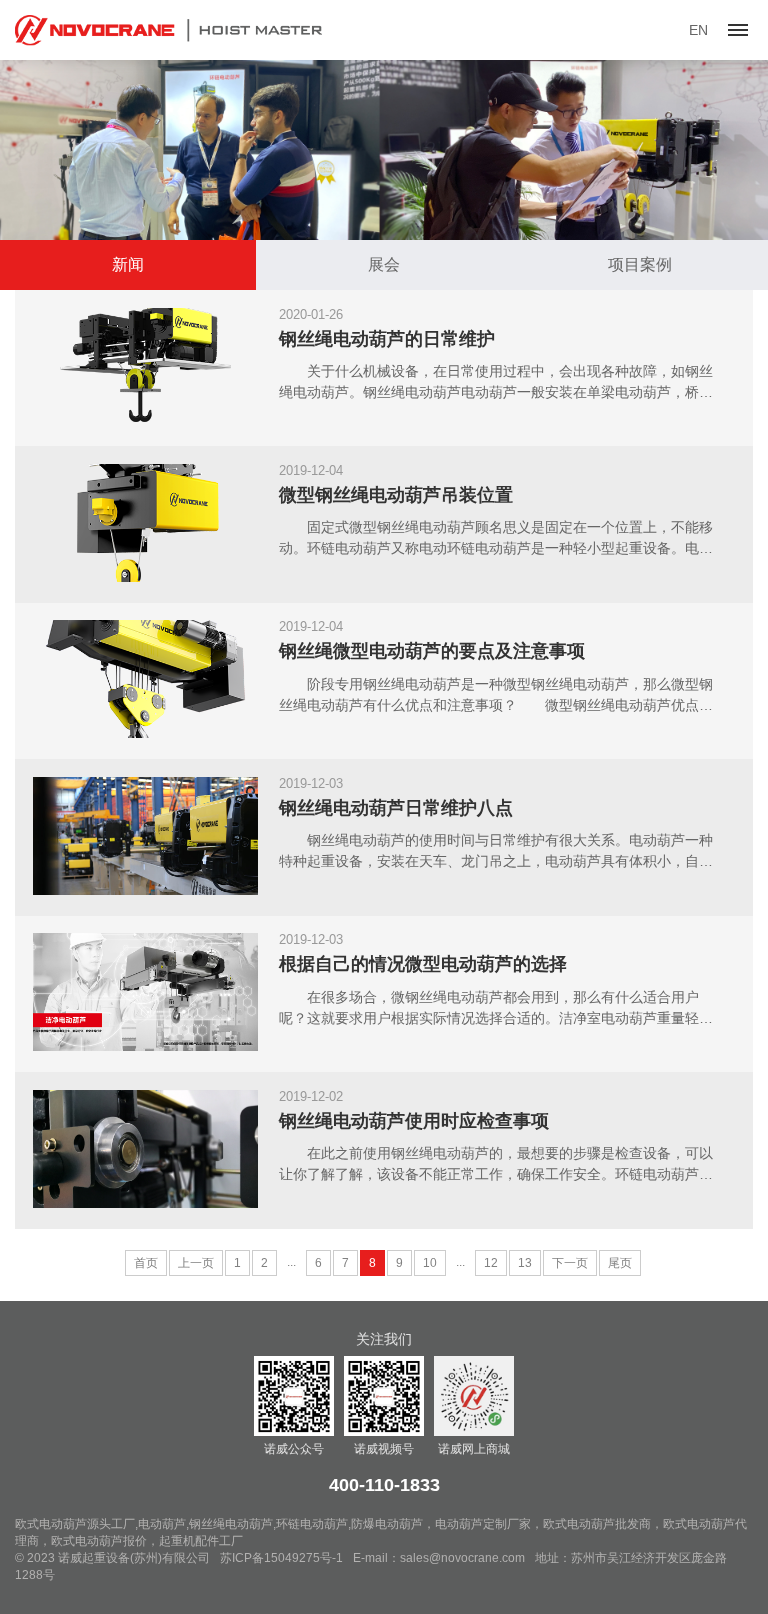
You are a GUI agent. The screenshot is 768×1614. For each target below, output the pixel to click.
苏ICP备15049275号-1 (281, 1558)
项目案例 (640, 264)
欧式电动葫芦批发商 (597, 1524)
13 (525, 1263)
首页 (146, 1263)
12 (491, 1263)
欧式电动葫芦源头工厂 (75, 1524)
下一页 (570, 1263)
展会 (384, 264)
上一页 (196, 1263)
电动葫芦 (162, 1524)
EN (698, 30)
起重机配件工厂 (201, 1541)
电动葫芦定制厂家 (483, 1524)
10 (430, 1263)
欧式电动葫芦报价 (99, 1541)
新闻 (128, 264)
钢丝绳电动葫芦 (231, 1524)
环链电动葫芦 (312, 1524)
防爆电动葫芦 (387, 1524)
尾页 (620, 1263)
